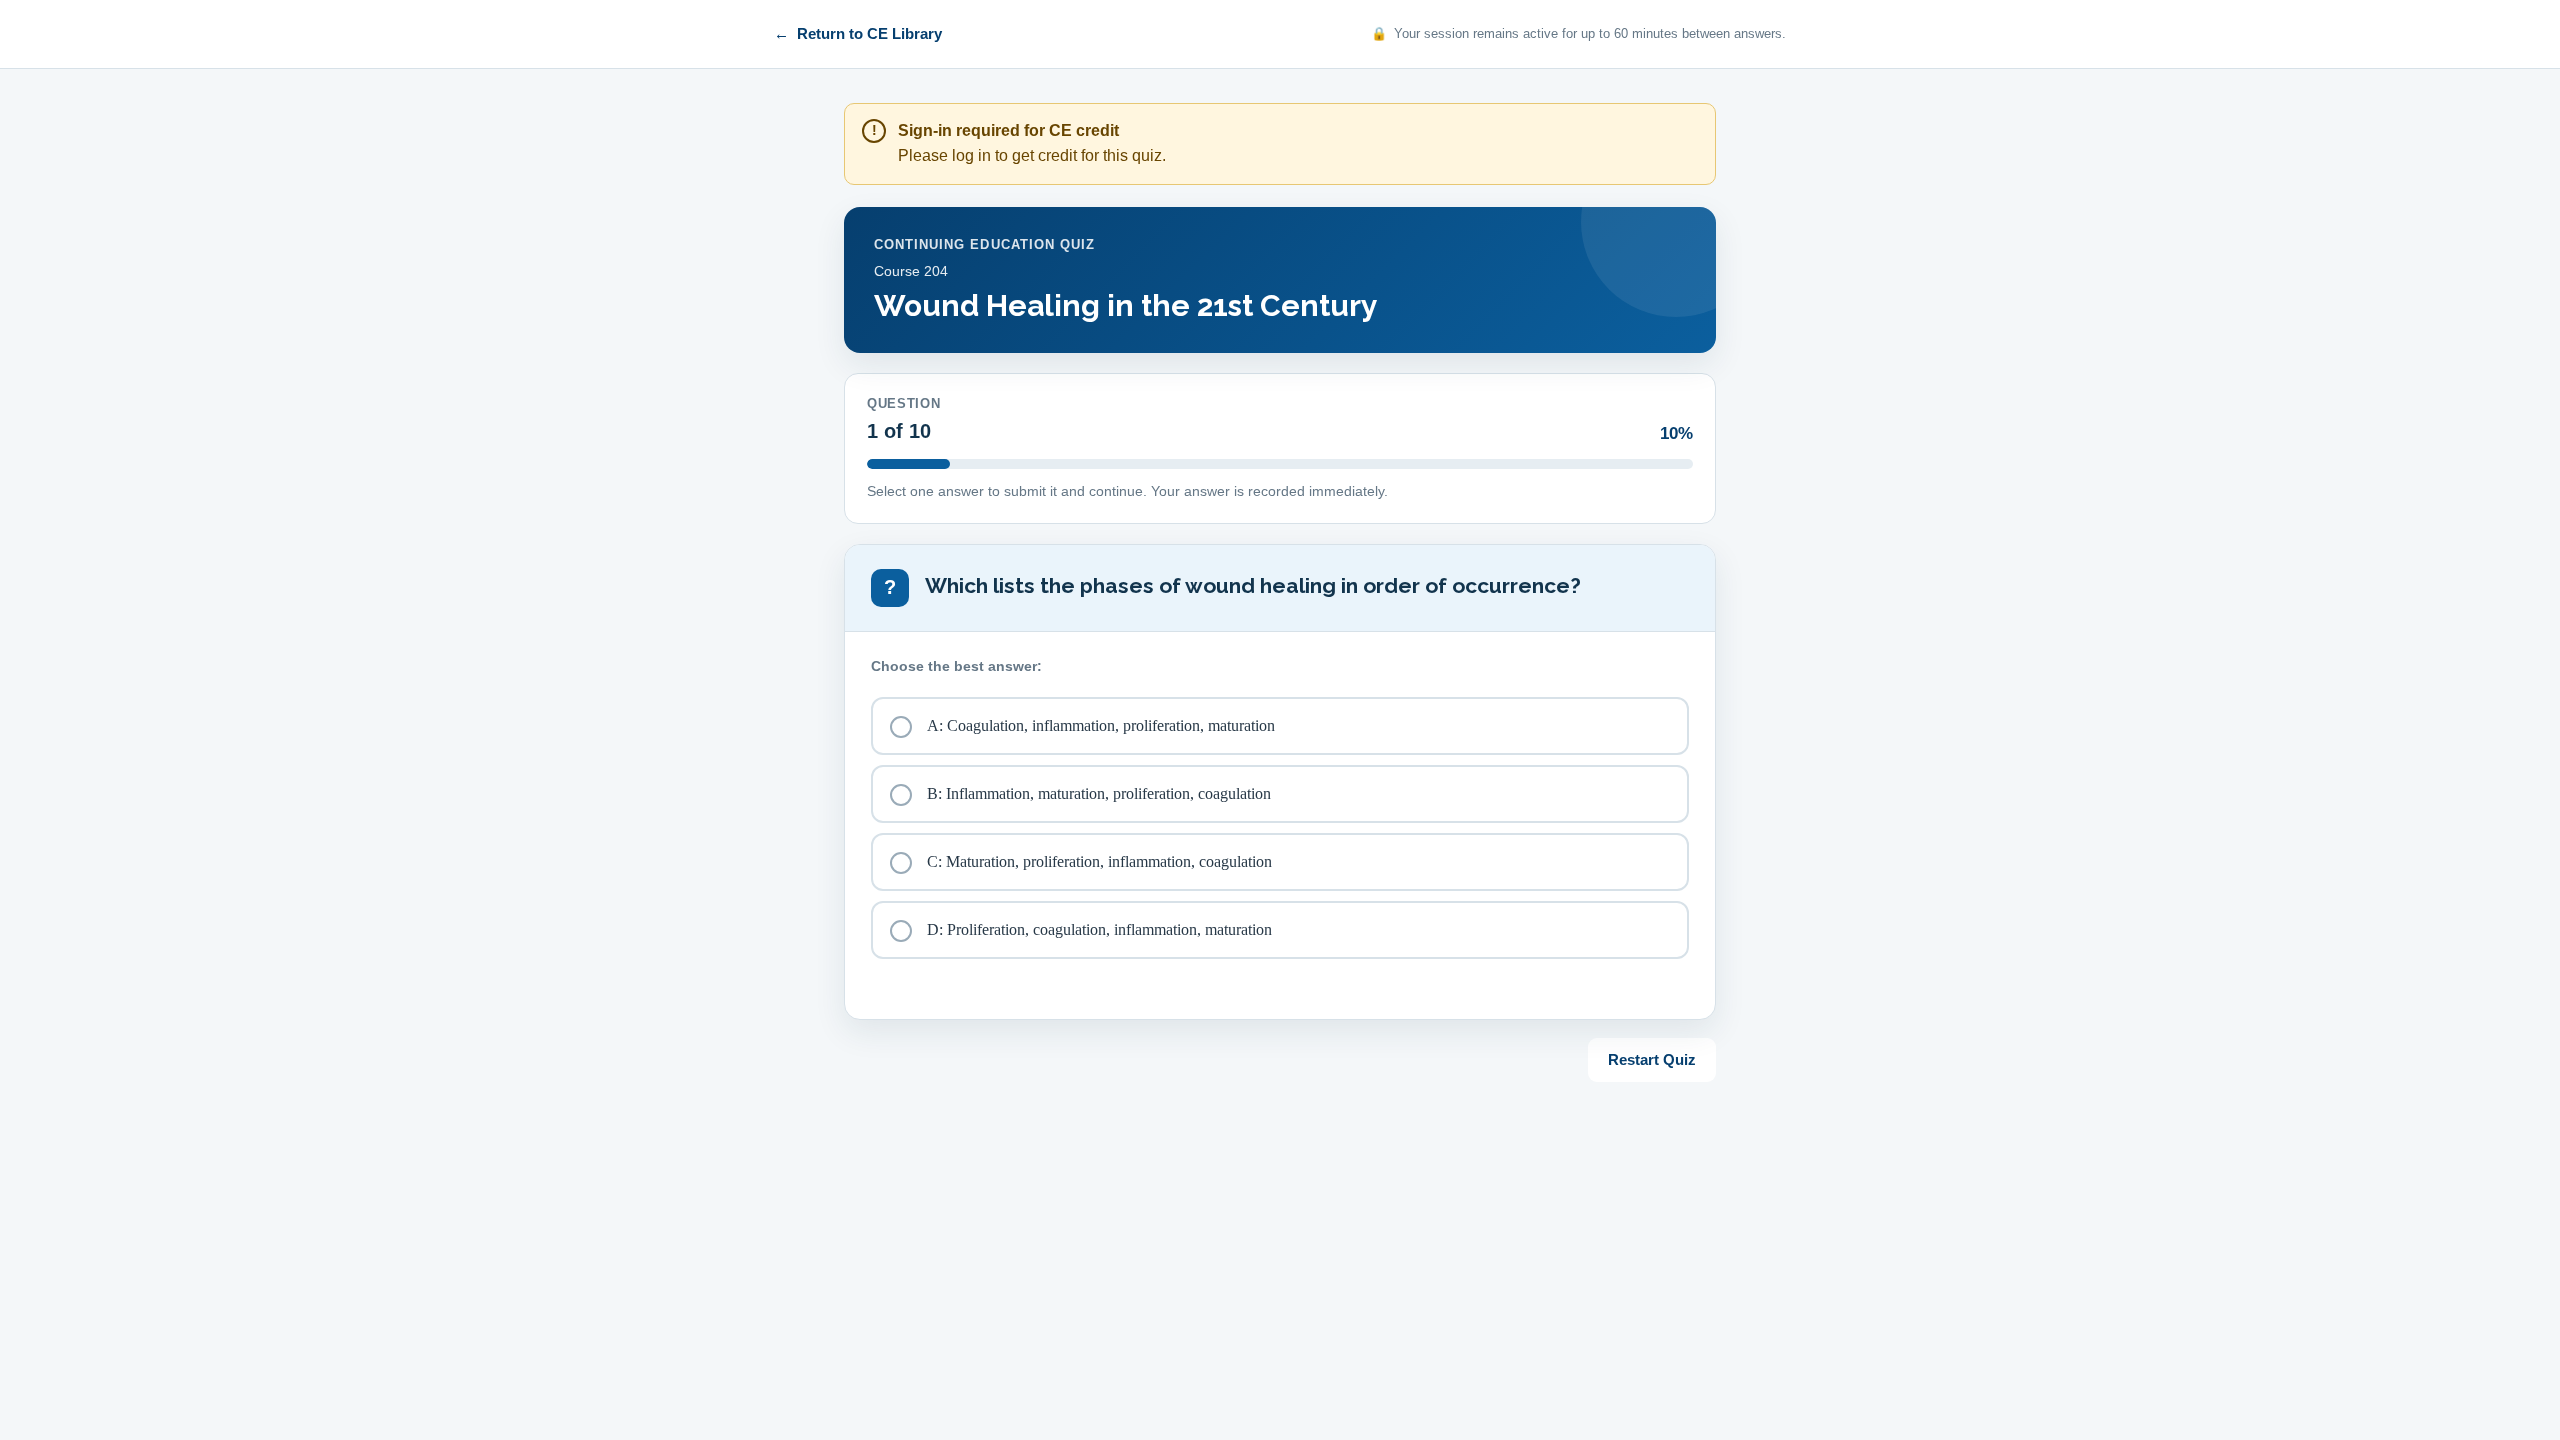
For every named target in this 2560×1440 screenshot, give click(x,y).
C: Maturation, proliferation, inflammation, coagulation (1099, 861)
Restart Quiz (1652, 1059)
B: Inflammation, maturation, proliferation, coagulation (1099, 793)
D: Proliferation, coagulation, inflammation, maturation (1099, 929)
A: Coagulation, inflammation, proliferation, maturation (1101, 725)
